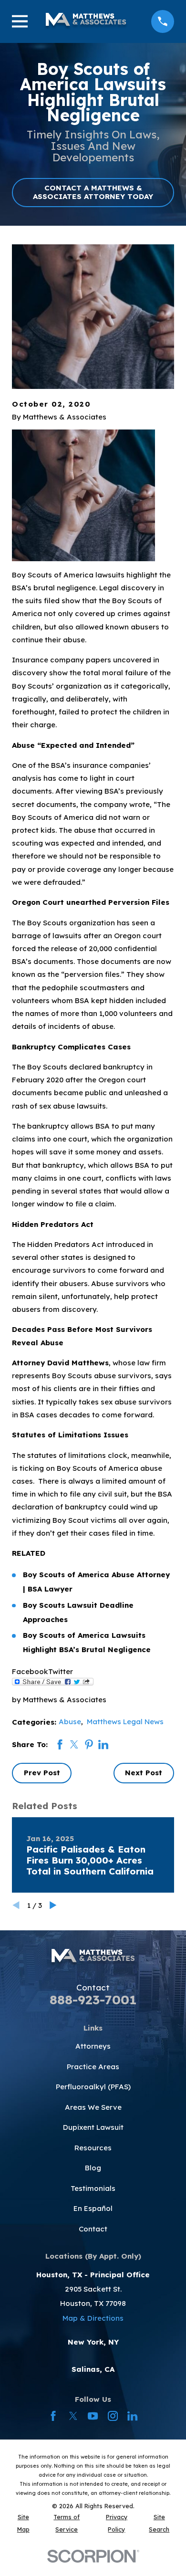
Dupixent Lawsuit (93, 2127)
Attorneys (93, 2046)
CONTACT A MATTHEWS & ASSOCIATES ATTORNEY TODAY (93, 192)
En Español (93, 2208)
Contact (93, 2229)
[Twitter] (73, 2416)
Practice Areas (93, 2067)
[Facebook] (53, 2416)
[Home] (86, 21)
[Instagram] (113, 2416)
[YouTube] (93, 2416)
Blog (93, 2168)
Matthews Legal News (125, 1722)
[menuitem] (23, 2523)
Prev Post (42, 1773)
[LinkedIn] (132, 2416)
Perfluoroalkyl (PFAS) (93, 2087)
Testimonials (93, 2188)
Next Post (144, 1773)
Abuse (70, 1722)
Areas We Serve (93, 2107)
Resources (93, 2148)
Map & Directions (93, 2318)
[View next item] (53, 1905)
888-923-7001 (93, 2000)
